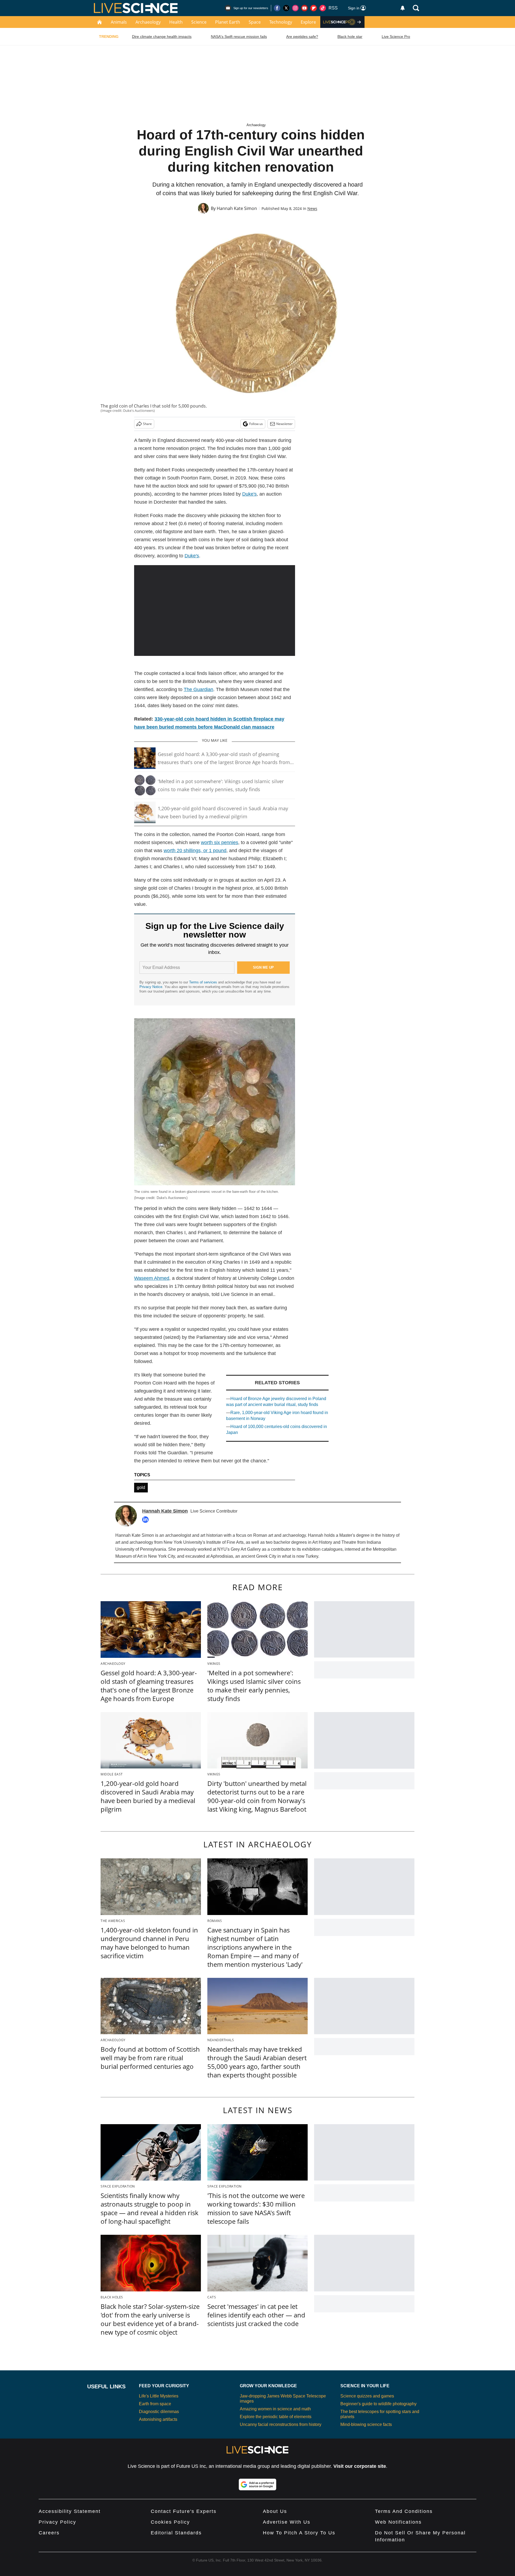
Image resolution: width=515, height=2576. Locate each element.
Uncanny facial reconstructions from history (281, 2424)
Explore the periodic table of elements (276, 2417)
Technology (281, 22)
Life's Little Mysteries (159, 2396)
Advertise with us (287, 2522)
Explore (308, 22)
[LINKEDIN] (147, 1520)
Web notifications (398, 2522)
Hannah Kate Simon (237, 208)
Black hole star (350, 37)
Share (147, 424)
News (312, 208)
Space (255, 22)
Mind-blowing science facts (366, 2424)
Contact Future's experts (184, 2511)
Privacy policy (57, 2522)
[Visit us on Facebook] (277, 8)
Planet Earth (228, 22)
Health (176, 22)
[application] (215, 611)
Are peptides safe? (302, 37)
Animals (119, 22)
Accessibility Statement (70, 2511)
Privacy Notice (151, 987)
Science (199, 22)
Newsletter (284, 424)
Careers (49, 2533)
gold (141, 1487)
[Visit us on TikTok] (323, 8)
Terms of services (204, 982)
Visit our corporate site (360, 2466)
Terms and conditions (404, 2511)
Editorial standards (176, 2533)
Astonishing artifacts (158, 2419)
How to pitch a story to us (299, 2533)
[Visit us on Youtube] (304, 8)
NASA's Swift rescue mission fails (239, 37)
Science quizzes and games (367, 2396)
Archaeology (148, 22)
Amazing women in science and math (275, 2409)
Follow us (256, 424)
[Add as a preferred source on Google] (257, 2484)
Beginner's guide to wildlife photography (378, 2404)
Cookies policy (170, 2522)
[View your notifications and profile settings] (403, 8)
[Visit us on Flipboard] (314, 8)
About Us (275, 2511)
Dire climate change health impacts (162, 37)
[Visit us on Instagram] (295, 8)
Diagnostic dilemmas (159, 2412)
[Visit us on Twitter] (286, 8)
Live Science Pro (396, 37)
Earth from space (155, 2404)
